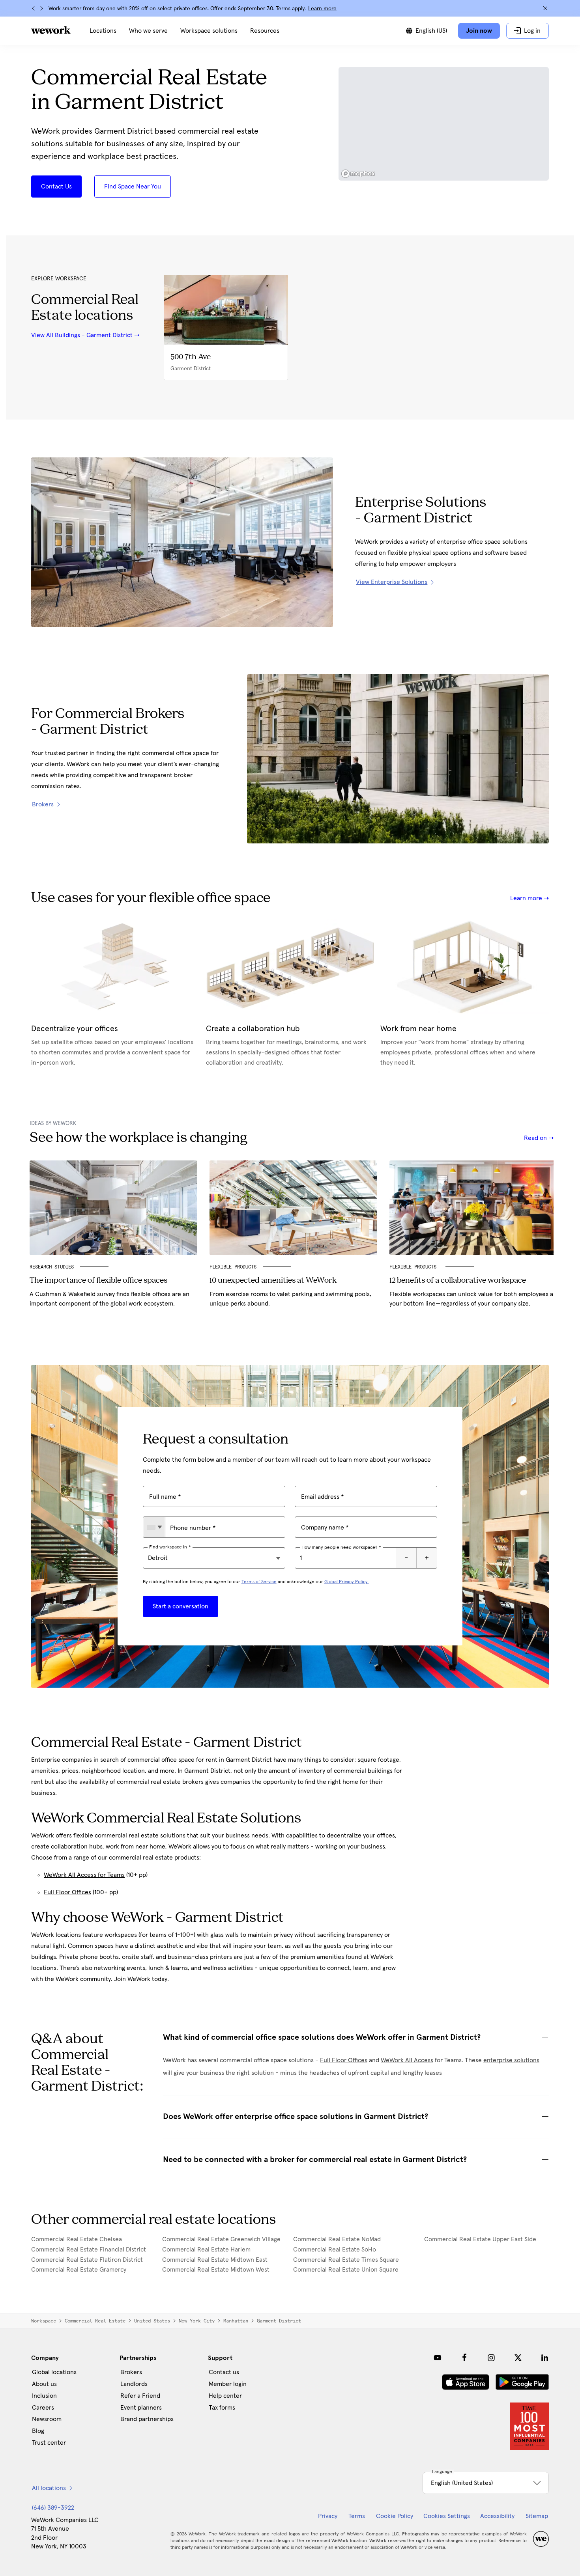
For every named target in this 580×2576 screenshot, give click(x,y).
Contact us (224, 2372)
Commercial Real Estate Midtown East (215, 2260)
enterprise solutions (511, 2060)
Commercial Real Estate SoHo (335, 2250)
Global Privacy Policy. (347, 1582)
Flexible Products (233, 1267)
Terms (357, 2516)
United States (152, 2321)
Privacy (328, 2516)
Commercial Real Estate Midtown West (216, 2270)
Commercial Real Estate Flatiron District (87, 2260)
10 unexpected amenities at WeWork (273, 1281)
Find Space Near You (133, 187)
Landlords (134, 2384)
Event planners (141, 2408)
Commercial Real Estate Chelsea (77, 2239)
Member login (228, 2384)
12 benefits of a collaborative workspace (458, 1281)
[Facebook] (464, 2358)
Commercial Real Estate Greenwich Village (221, 2239)
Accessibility (497, 2516)
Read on (536, 1138)
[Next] (41, 8)
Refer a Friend (140, 2396)
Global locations (54, 2372)
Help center (225, 2396)
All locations (49, 2488)
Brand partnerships (147, 2419)
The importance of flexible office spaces (98, 1281)
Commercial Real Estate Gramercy (79, 2270)
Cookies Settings (447, 2516)
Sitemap (537, 2516)
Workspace (44, 2321)
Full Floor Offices (67, 1892)
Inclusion (44, 2396)
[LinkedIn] (545, 2358)
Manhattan (236, 2321)
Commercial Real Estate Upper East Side (480, 2239)
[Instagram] (491, 2358)
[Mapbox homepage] (358, 174)
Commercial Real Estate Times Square (346, 2260)
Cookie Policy (395, 2516)
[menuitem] (103, 31)
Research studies (52, 1267)
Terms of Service (259, 1582)
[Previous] (34, 8)
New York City (197, 2321)
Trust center (49, 2443)
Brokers (131, 2372)
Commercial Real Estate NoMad (337, 2239)
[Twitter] (518, 2358)
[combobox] (154, 1527)
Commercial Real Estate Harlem (206, 2250)
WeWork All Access (407, 2060)
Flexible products (414, 1267)
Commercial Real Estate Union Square (346, 2270)
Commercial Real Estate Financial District (89, 2250)
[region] (444, 124)
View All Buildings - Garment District (82, 335)
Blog (38, 2431)
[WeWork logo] (51, 30)
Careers (43, 2408)
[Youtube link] (438, 2358)
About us (44, 2384)
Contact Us (56, 187)
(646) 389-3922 (53, 2508)
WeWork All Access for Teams (84, 1875)
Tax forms (222, 2408)
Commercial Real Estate (95, 2321)
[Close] (545, 8)
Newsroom (47, 2419)
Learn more (322, 9)
